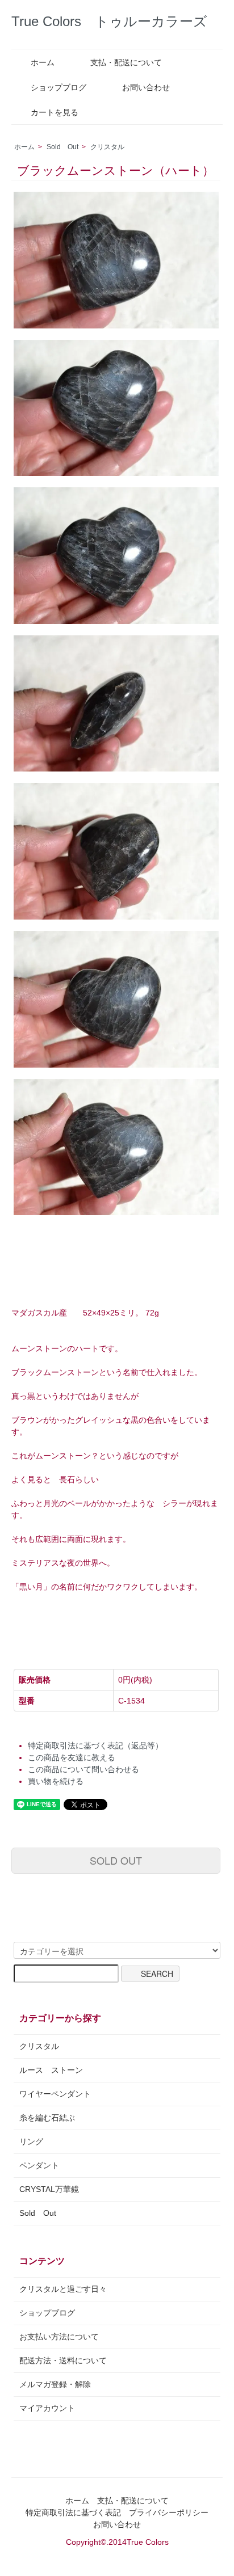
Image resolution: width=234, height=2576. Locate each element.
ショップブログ (58, 87)
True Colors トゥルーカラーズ (109, 21)
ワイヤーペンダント (55, 2094)
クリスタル (107, 147)
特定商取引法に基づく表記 (73, 2512)
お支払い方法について (59, 2337)
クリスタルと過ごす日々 (63, 2289)
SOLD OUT (116, 1860)
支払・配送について (126, 62)
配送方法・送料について (63, 2360)
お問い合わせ (146, 87)
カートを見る (55, 112)
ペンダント (39, 2165)
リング (31, 2141)
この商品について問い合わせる (83, 1769)
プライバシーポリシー (169, 2512)
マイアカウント (47, 2408)
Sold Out (62, 147)
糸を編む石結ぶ (47, 2118)
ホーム (43, 62)
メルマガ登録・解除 (55, 2384)
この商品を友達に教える (72, 1757)
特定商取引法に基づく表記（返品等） (95, 1746)
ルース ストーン (51, 2070)
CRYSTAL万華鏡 (49, 2189)
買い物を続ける (56, 1781)
